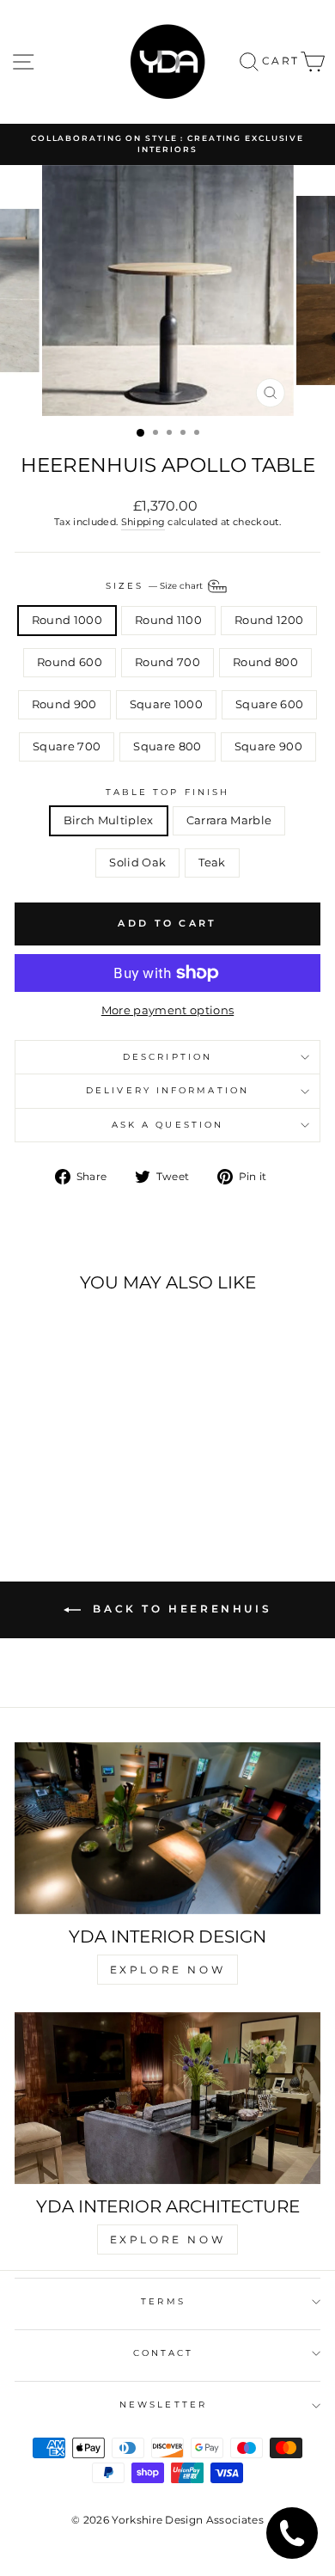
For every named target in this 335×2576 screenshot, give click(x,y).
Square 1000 (167, 704)
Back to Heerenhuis (180, 1609)
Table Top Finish (167, 792)
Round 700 (167, 662)
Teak (212, 863)
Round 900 (64, 704)
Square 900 (268, 746)
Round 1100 (168, 620)
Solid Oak (137, 863)
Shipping (143, 522)
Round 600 (70, 662)
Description (167, 1057)
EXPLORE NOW (168, 1970)
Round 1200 (269, 620)
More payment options (167, 1010)
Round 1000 (67, 620)
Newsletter (163, 2405)
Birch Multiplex (109, 820)
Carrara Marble (229, 820)
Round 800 (265, 662)
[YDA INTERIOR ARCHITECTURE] (167, 2098)
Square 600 (269, 704)
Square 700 (67, 746)
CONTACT (164, 2353)
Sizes (156, 585)
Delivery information (167, 1090)
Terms (163, 2301)
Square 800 (167, 746)
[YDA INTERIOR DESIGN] (167, 1828)
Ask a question (167, 1125)
